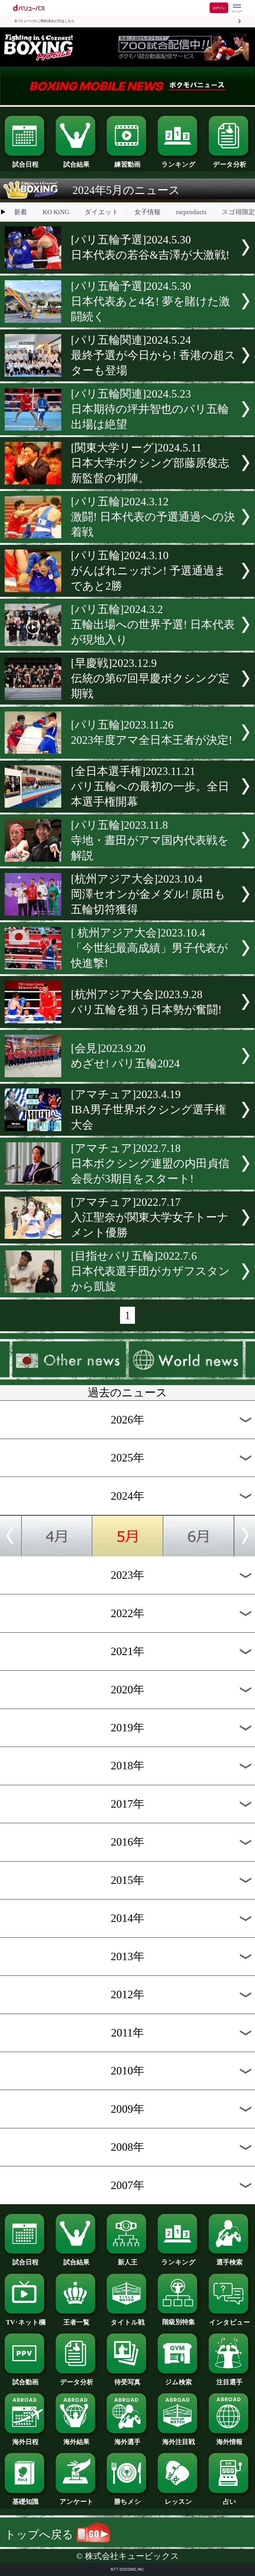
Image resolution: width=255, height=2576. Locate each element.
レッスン (178, 2502)
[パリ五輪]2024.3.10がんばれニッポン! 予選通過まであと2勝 (148, 571)
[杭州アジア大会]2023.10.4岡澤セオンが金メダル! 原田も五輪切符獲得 (148, 894)
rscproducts (191, 212)
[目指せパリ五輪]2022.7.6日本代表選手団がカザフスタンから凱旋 (150, 1271)
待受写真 (127, 2382)
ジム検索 (178, 2382)
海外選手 (127, 2442)
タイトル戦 (128, 2322)
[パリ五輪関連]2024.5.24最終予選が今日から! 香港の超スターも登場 (153, 355)
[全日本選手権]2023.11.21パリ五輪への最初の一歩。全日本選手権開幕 (150, 786)
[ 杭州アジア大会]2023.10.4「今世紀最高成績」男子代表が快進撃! (149, 948)
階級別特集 (179, 2322)
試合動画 (25, 2382)
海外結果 (76, 2442)
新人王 (128, 2262)
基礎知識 (25, 2502)
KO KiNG (56, 212)
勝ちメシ (128, 2502)
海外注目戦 (179, 2442)
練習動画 (127, 164)
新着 (21, 212)
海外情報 (229, 2442)
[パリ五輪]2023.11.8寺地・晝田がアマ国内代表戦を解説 (150, 840)
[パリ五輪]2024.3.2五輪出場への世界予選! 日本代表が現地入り (153, 625)
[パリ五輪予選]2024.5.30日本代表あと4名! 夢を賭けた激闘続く (151, 301)
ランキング (178, 164)
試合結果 (76, 164)
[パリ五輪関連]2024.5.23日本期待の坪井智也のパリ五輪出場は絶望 (150, 409)
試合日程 (25, 164)
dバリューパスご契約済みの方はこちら (44, 21)
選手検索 (229, 2262)
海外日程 (25, 2442)
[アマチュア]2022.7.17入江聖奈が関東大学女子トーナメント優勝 (150, 1217)
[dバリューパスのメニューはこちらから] (237, 9)
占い (230, 2502)
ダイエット (102, 212)
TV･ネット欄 (26, 2322)
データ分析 (230, 164)
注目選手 (229, 2382)
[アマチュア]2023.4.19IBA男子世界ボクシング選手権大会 (148, 1110)
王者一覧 (76, 2322)
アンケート (77, 2502)
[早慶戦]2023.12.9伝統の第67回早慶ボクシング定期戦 (150, 678)
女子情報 (147, 212)
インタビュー (230, 2322)
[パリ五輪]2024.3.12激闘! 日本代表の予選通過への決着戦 (153, 517)
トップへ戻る (40, 2535)
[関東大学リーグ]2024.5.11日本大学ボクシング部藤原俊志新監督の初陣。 (150, 463)
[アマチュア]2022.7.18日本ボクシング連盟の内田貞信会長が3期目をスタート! (150, 1163)
